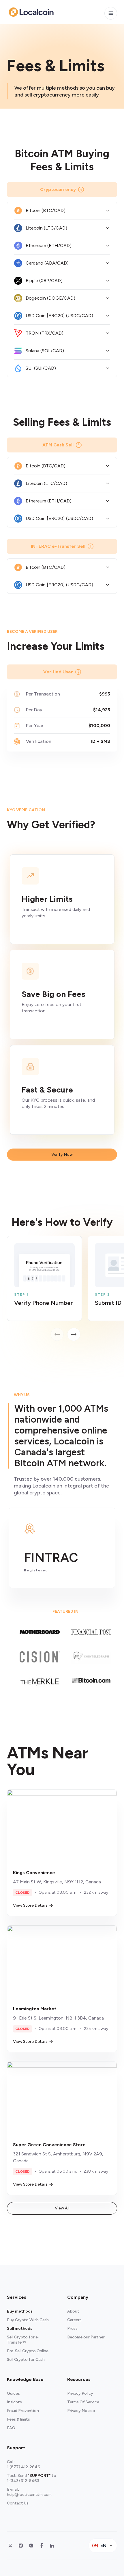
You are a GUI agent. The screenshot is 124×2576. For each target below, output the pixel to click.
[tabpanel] (65, 1288)
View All (62, 2208)
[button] (62, 211)
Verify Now (62, 1154)
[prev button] (57, 1334)
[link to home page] (31, 12)
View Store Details (30, 1905)
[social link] (10, 2546)
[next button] (74, 1334)
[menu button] (111, 13)
